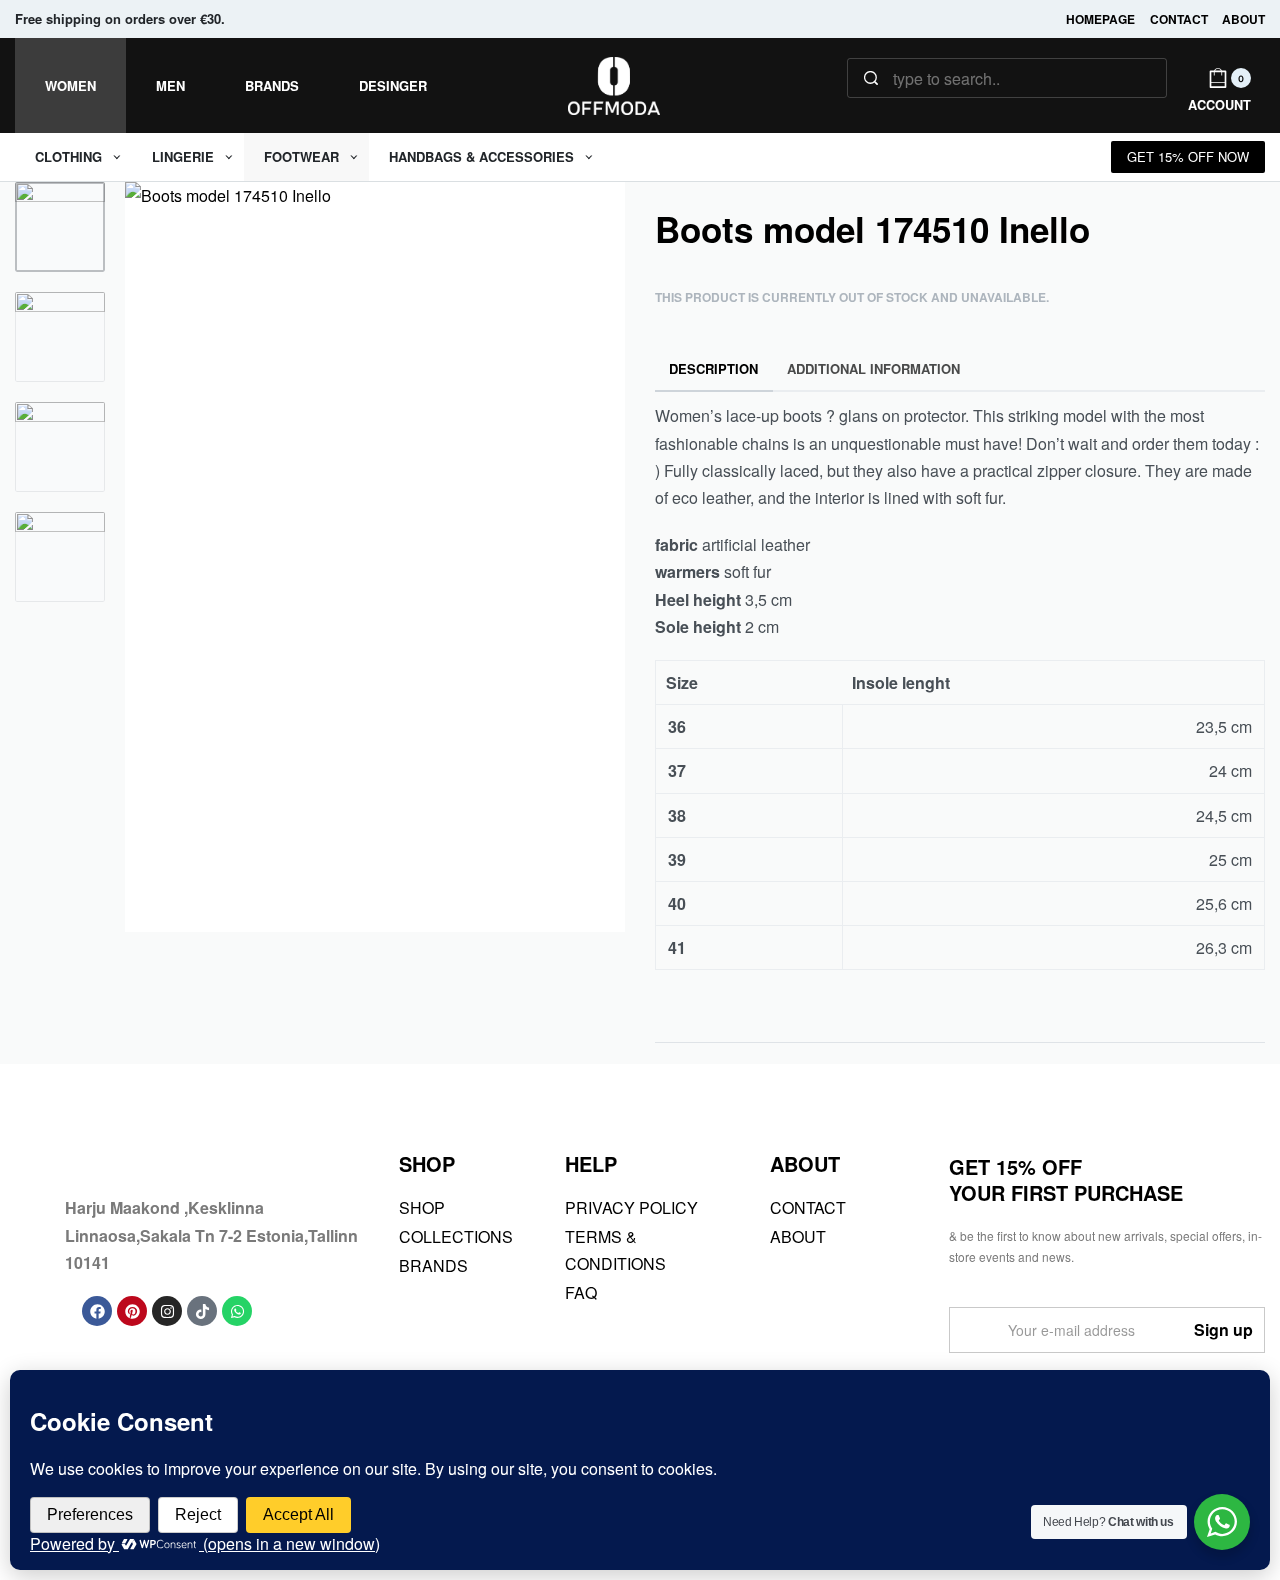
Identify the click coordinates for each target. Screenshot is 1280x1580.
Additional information (873, 368)
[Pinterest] (132, 1311)
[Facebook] (97, 1311)
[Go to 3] (60, 447)
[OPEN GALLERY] (375, 557)
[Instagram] (167, 1311)
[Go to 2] (60, 337)
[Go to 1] (60, 227)
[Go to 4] (60, 557)
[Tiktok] (202, 1311)
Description (713, 368)
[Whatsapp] (237, 1311)
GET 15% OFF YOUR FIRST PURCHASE (1066, 1179)
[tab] (714, 369)
